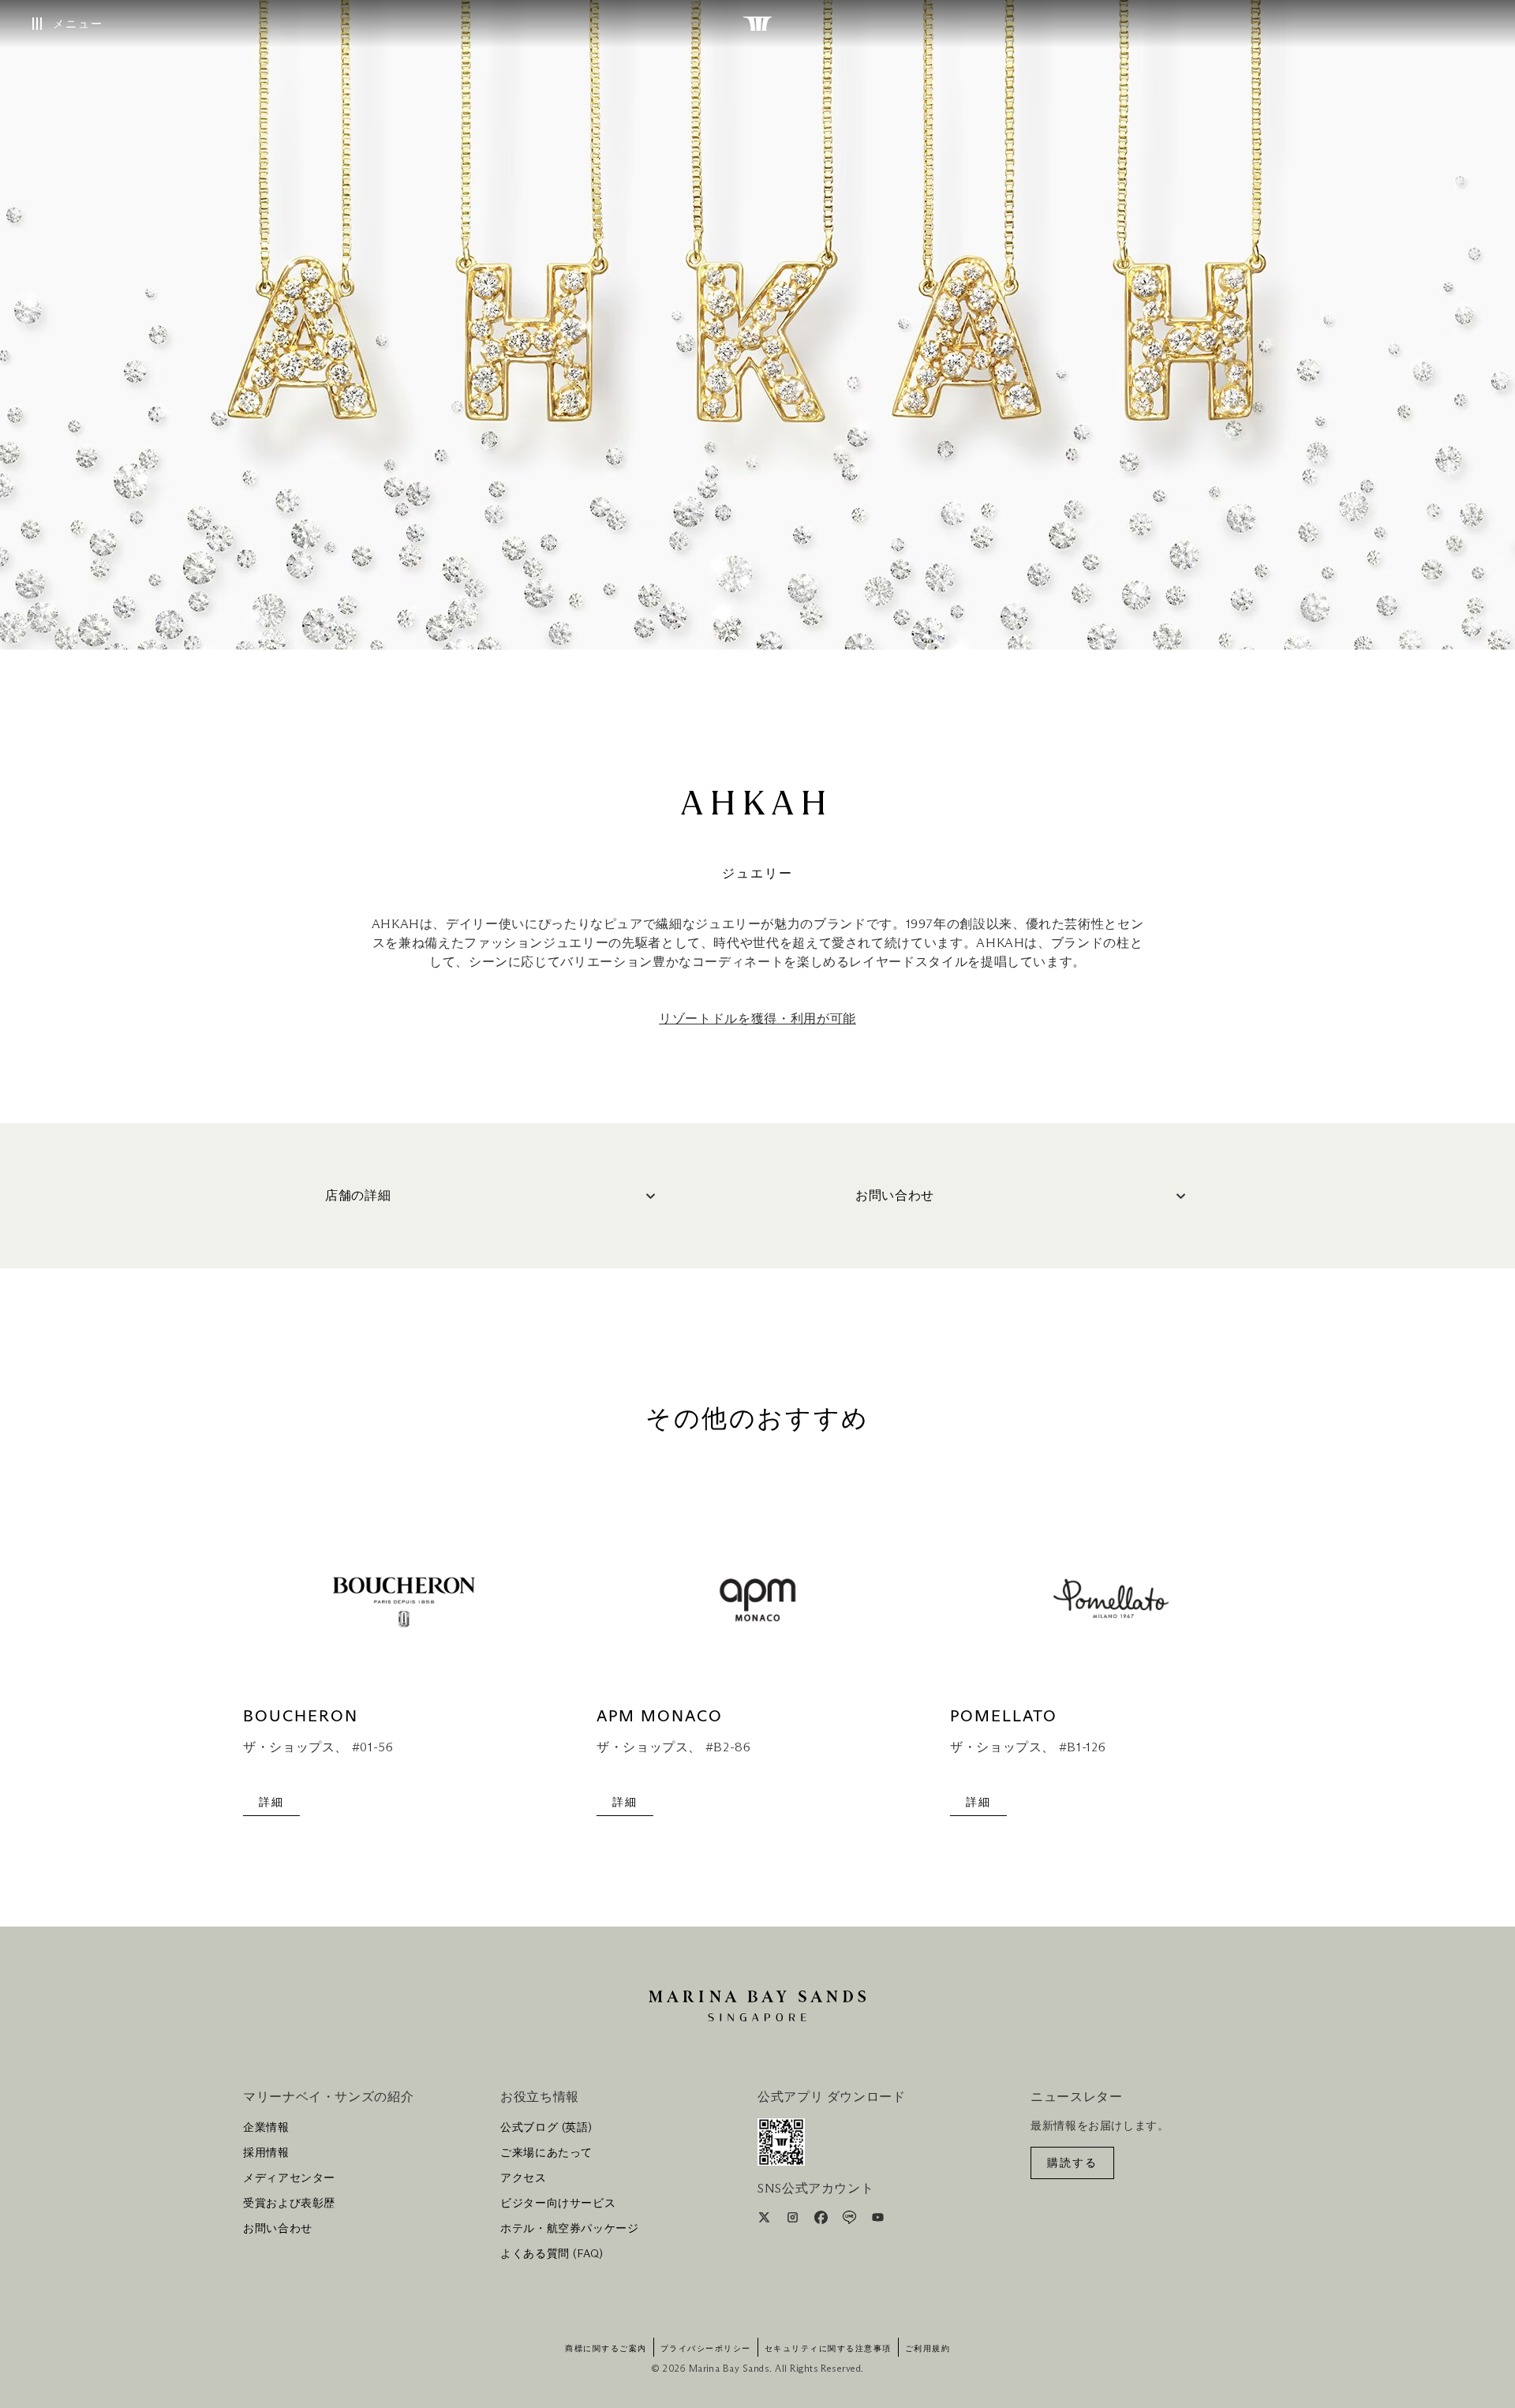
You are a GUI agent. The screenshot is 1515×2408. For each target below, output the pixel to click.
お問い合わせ (278, 2229)
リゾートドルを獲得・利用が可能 (757, 1019)
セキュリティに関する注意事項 (828, 2349)
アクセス (524, 2178)
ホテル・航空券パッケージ (570, 2229)
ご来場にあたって (546, 2153)
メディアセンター (289, 2178)
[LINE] (851, 2220)
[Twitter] (766, 2220)
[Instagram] (794, 2220)
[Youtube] (878, 2220)
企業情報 (266, 2128)
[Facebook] (823, 2220)
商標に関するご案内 (606, 2349)
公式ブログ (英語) (546, 2128)
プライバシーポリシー (706, 2349)
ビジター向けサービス (558, 2204)
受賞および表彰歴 (289, 2204)
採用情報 (266, 2153)
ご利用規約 (928, 2349)
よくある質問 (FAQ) (552, 2254)
